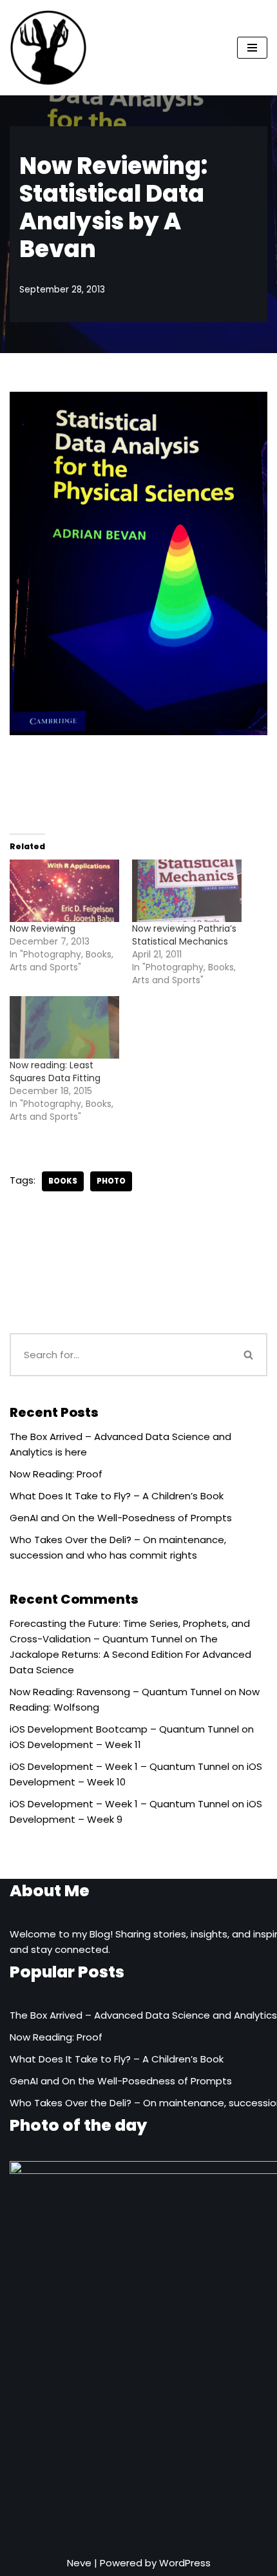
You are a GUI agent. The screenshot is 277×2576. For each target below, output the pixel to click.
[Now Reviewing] (64, 891)
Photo (111, 1181)
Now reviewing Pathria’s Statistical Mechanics (184, 935)
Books (63, 1181)
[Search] (249, 1355)
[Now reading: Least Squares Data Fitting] (64, 1027)
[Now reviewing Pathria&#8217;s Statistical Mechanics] (187, 891)
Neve (79, 2563)
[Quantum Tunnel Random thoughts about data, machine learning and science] (48, 48)
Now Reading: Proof (56, 1474)
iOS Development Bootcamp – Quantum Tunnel (124, 1729)
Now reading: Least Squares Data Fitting (56, 1072)
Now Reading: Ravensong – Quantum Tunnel (116, 1692)
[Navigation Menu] (252, 48)
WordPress (185, 2563)
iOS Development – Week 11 (75, 1745)
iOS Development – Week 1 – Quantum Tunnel (119, 1766)
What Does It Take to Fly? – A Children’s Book (117, 1496)
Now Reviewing (43, 928)
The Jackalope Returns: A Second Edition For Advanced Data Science (130, 1654)
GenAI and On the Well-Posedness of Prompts (121, 1518)
